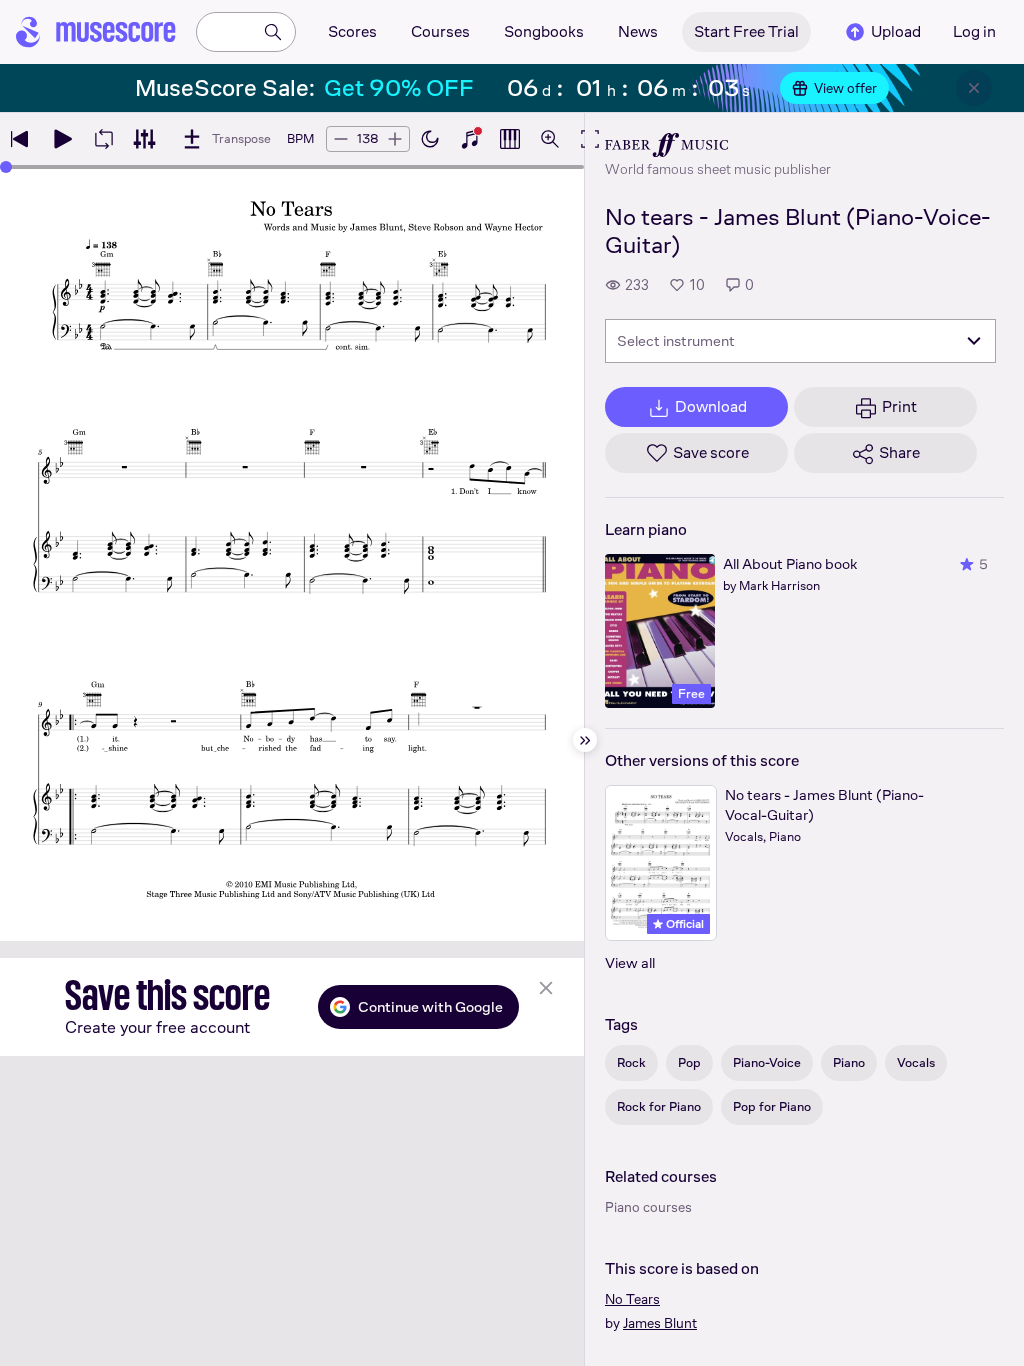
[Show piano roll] (510, 139)
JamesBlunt (660, 1323)
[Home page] (96, 32)
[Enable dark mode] (430, 139)
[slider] (6, 167)
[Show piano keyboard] (470, 139)
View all (630, 962)
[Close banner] (974, 88)
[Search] (273, 32)
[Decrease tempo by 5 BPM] (341, 139)
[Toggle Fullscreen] (590, 139)
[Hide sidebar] (585, 740)
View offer (845, 88)
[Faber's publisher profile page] (718, 145)
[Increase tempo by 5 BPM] (395, 139)
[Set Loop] (104, 139)
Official (683, 924)
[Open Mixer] (144, 139)
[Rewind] (20, 139)
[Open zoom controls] (550, 139)
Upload (896, 31)
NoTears (632, 1299)
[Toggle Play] (62, 139)
